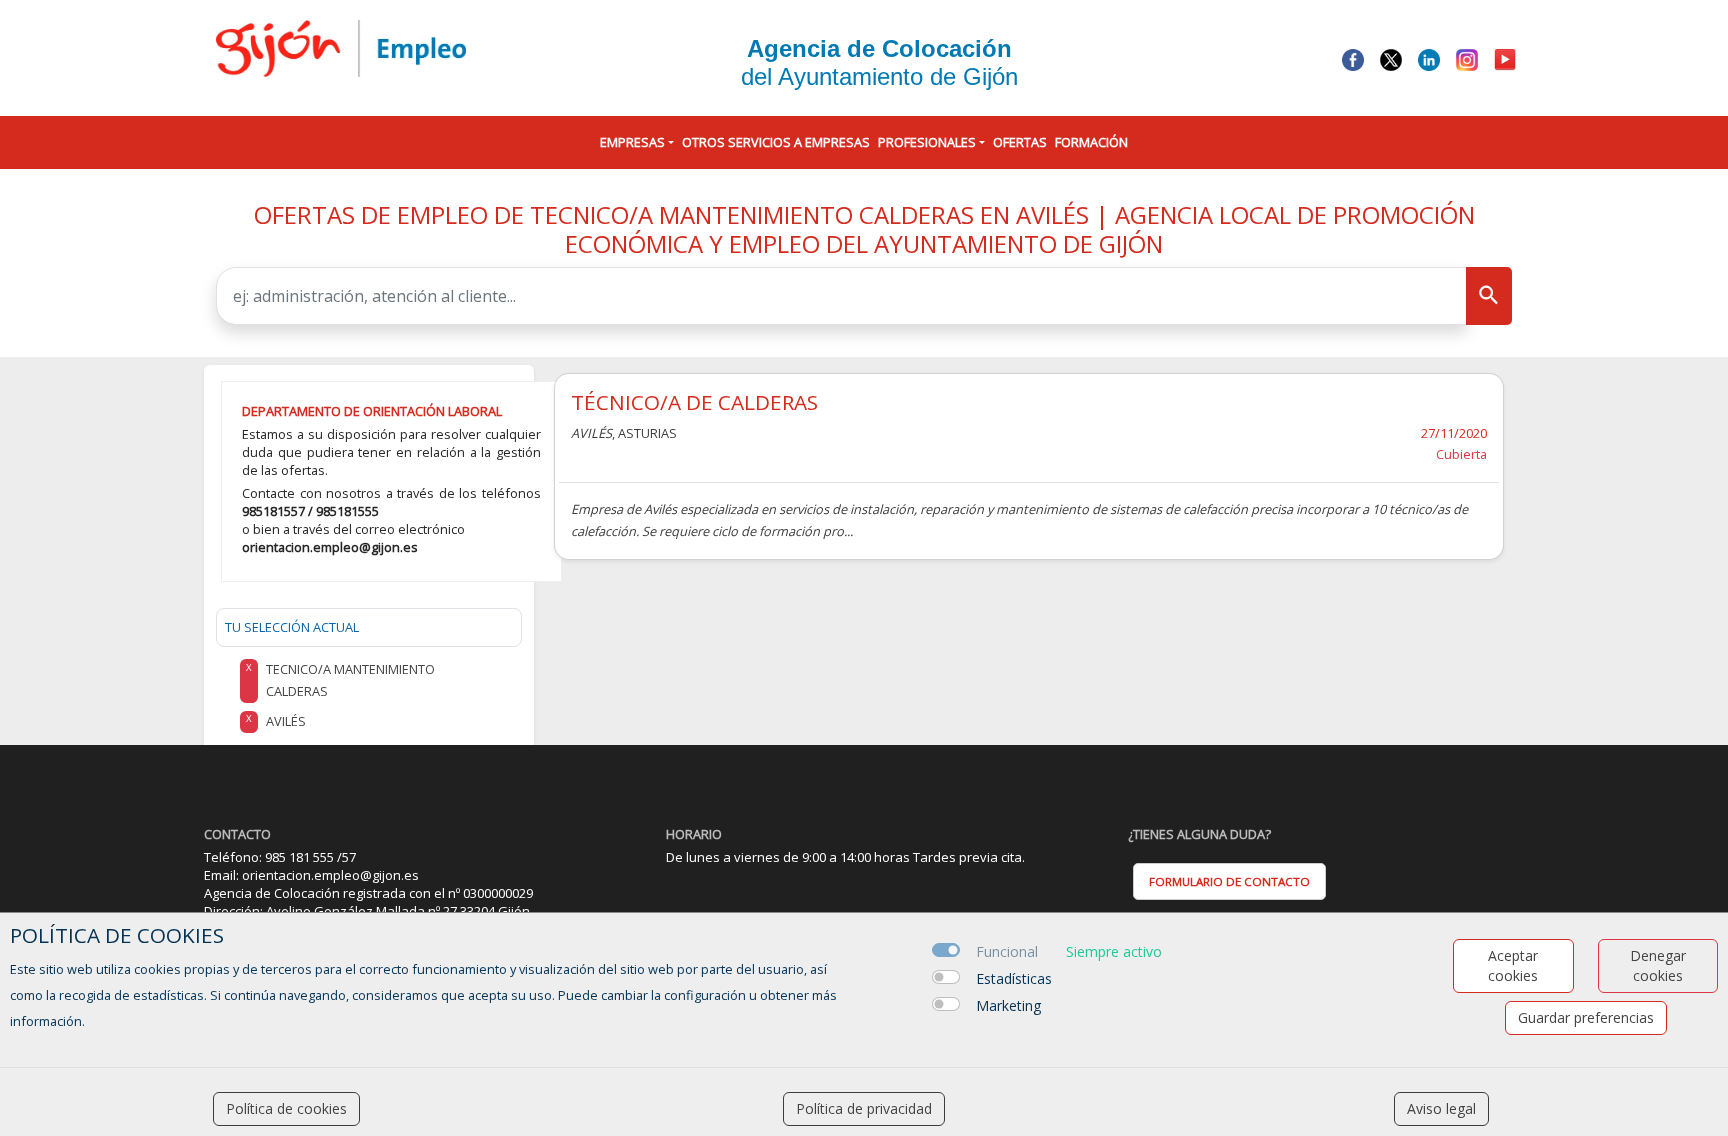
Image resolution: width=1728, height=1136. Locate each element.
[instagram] (1467, 58)
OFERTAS (1020, 142)
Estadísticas (1014, 978)
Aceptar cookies (1513, 965)
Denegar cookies (1658, 965)
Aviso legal (1441, 1108)
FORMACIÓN (1091, 142)
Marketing (1008, 1005)
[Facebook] (1353, 58)
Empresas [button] (632, 142)
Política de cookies (286, 1108)
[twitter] (1391, 58)
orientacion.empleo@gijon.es (330, 547)
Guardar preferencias (1586, 1017)
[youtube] (1505, 58)
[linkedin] (1429, 58)
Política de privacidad (864, 1108)
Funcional (1007, 951)
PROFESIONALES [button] (927, 142)
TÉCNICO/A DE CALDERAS (694, 402)
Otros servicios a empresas (776, 142)
